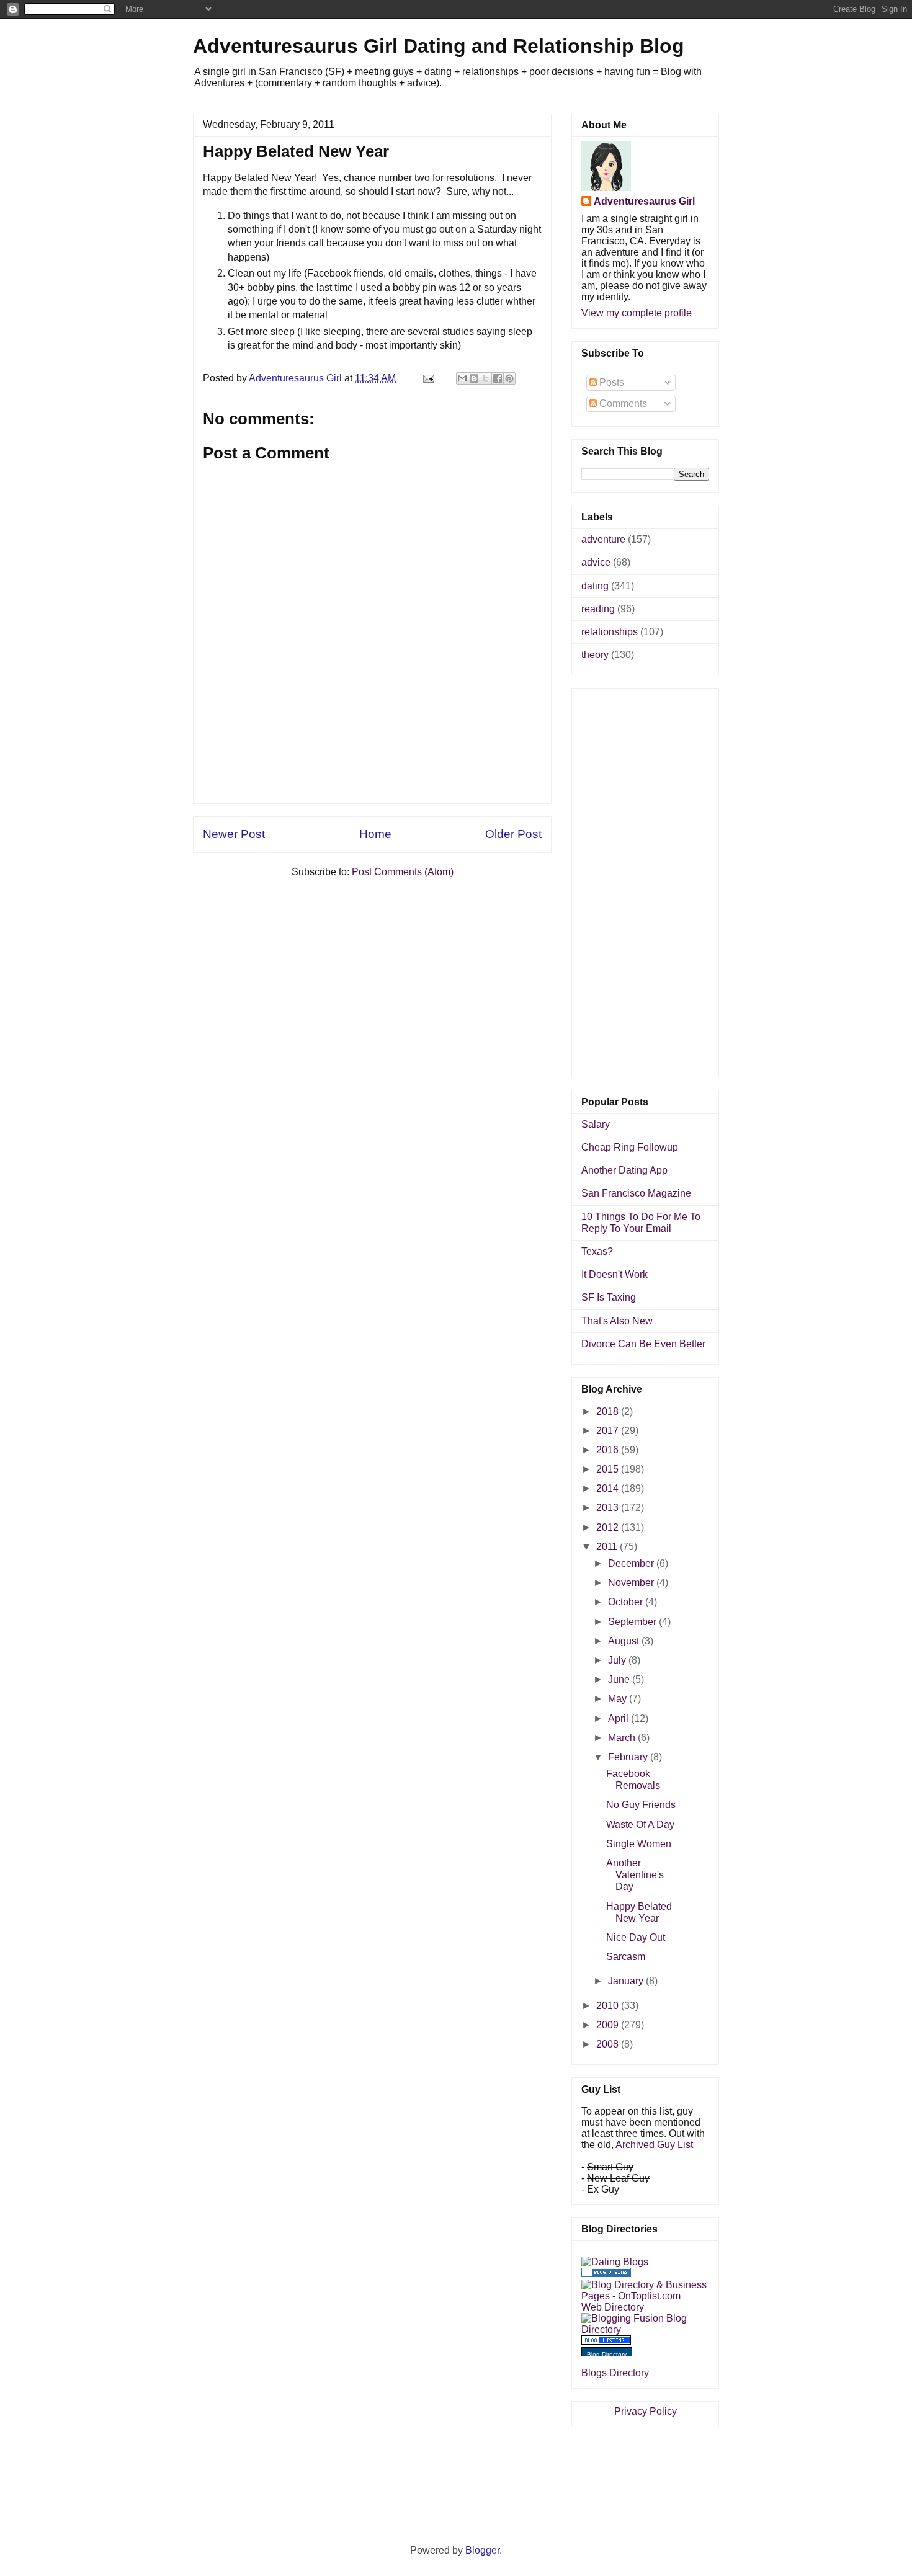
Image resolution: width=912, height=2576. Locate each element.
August (625, 1641)
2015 (609, 1469)
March (623, 1738)
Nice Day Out (636, 1937)
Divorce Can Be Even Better (643, 1344)
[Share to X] (486, 378)
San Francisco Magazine (636, 1193)
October (627, 1602)
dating (595, 586)
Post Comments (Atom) (403, 872)
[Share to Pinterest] (509, 378)
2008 (609, 2044)
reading (598, 609)
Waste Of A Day (640, 1825)
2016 (609, 1450)
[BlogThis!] (474, 378)
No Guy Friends (641, 1805)
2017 (609, 1431)
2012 (609, 1527)
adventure (603, 539)
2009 (609, 2025)
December (632, 1563)
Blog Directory (607, 2354)
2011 (608, 1547)
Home (375, 834)
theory (595, 655)
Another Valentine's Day (635, 1875)
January (627, 1981)
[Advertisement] (372, 775)
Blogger (482, 2550)
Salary (596, 1124)
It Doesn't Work (615, 1274)
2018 (609, 1411)
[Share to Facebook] (498, 378)
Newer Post (234, 834)
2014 (609, 1488)
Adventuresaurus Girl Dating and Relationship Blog (439, 46)
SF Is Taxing (609, 1297)
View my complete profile (637, 313)
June (620, 1679)
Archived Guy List (654, 2145)
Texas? (597, 1251)
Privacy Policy (646, 2411)
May (619, 1699)
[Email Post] (427, 378)
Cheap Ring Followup (630, 1147)
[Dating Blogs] (615, 2262)
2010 (609, 2006)
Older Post (513, 834)
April (619, 1718)
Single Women (639, 1844)
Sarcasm (626, 1957)
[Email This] (462, 378)
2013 (609, 1508)
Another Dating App (624, 1170)
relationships (610, 632)
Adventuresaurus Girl (644, 201)
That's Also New (617, 1321)
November (632, 1583)
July (618, 1660)
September (633, 1622)
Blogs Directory (615, 2373)
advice (596, 562)
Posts (610, 382)
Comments (622, 403)
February (629, 1757)
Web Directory (613, 2307)
